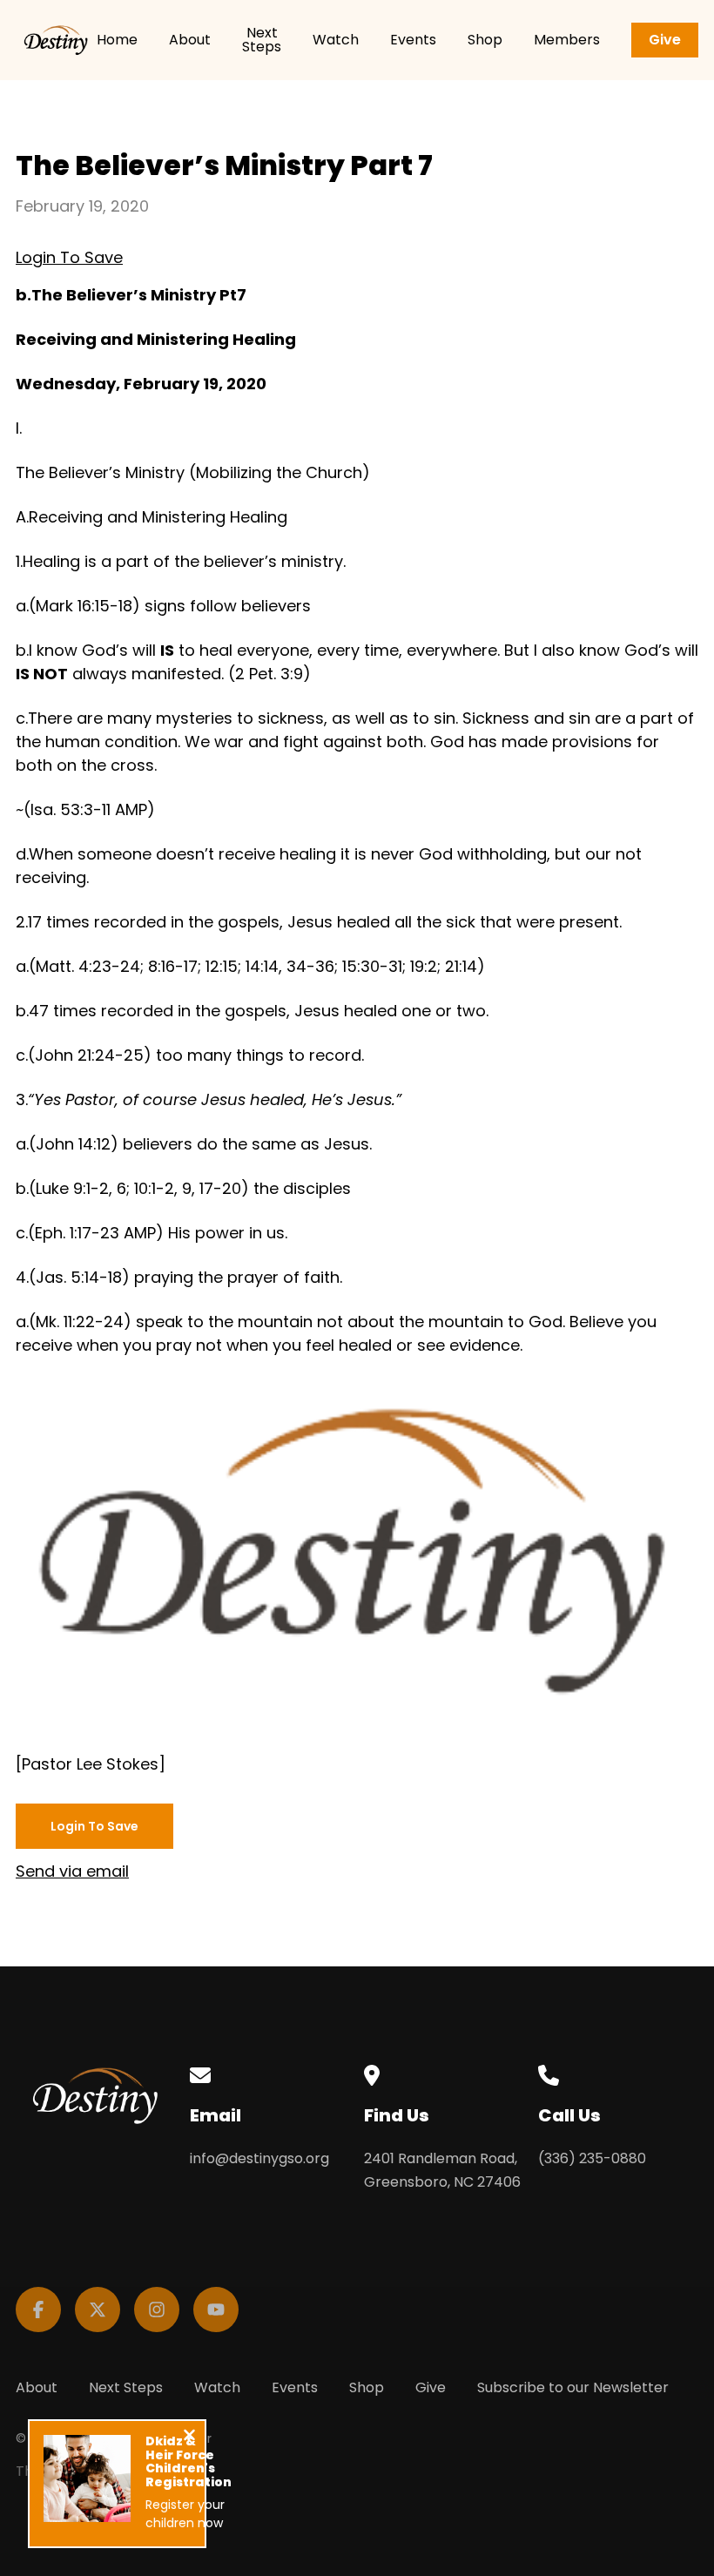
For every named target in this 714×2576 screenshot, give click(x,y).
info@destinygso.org (259, 2158)
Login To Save (69, 257)
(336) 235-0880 (592, 2158)
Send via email (72, 1871)
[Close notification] (189, 2437)
